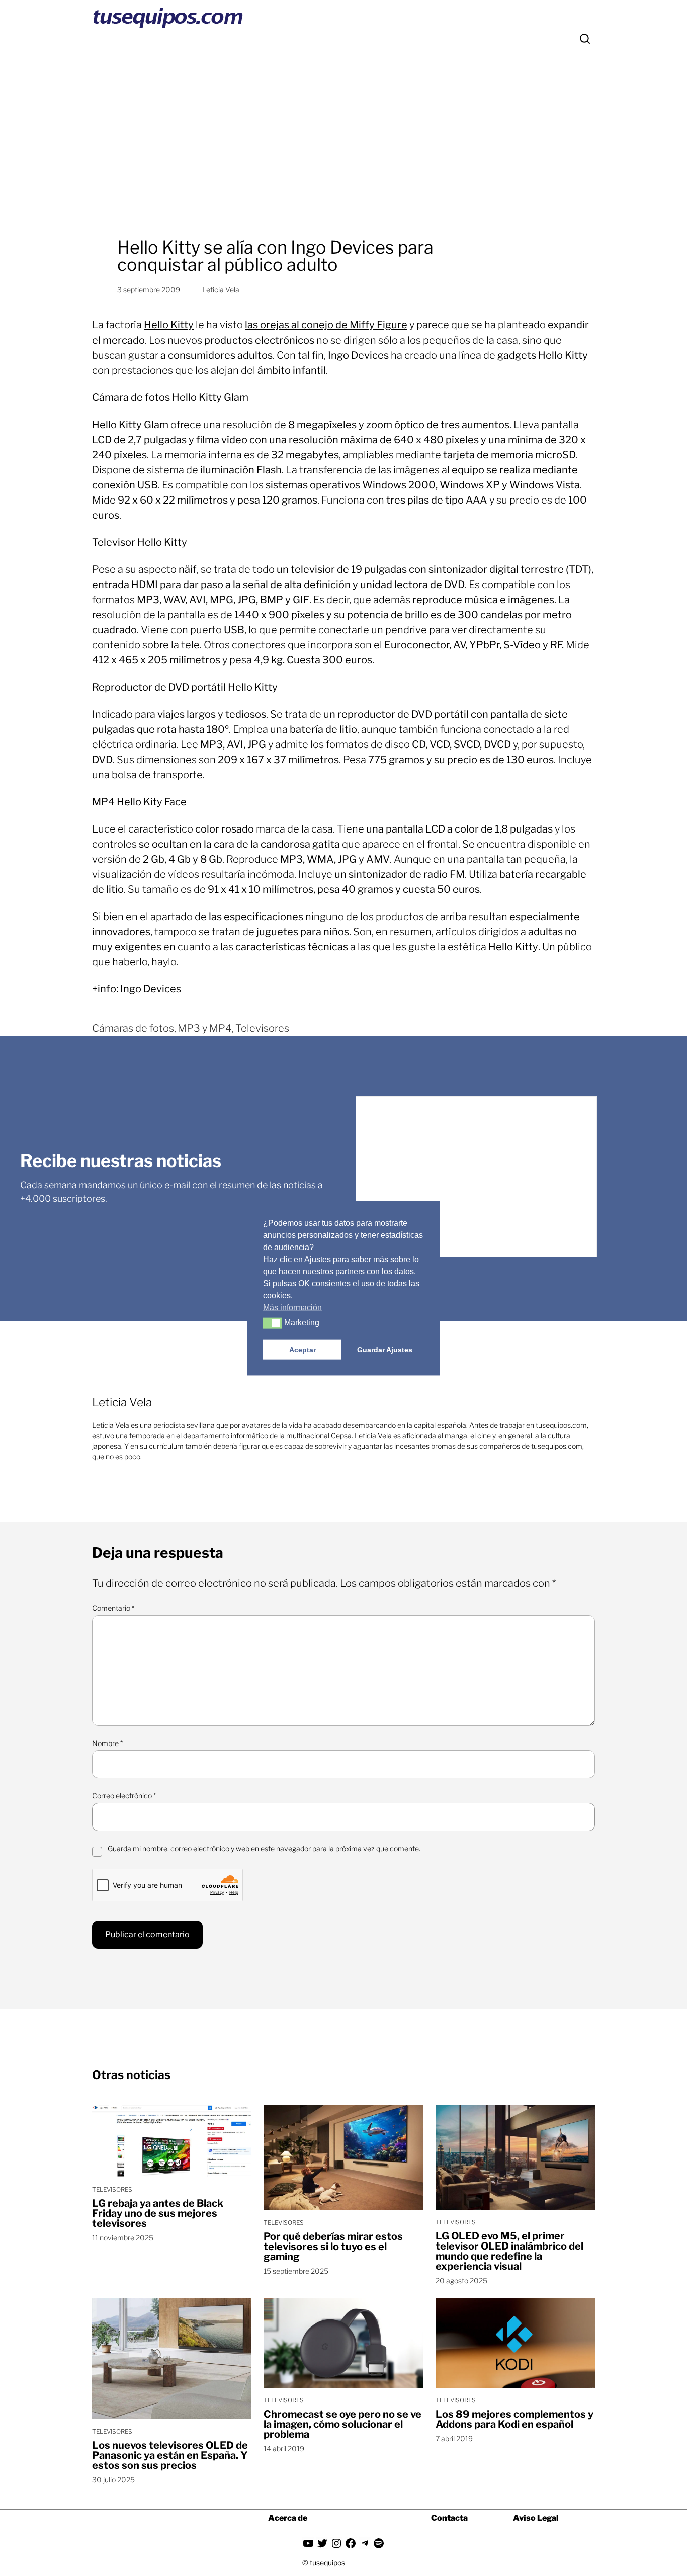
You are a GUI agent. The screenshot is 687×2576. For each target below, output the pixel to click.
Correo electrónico (124, 1796)
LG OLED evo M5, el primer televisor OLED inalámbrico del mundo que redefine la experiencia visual (509, 2251)
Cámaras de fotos (133, 1028)
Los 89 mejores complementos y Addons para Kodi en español (514, 2419)
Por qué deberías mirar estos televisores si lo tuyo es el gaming (333, 2247)
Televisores (262, 1028)
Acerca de (288, 2518)
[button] (272, 1323)
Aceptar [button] (303, 1349)
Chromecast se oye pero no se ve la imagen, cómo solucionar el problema (342, 2424)
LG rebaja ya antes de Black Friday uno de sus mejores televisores (158, 2213)
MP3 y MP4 (205, 1028)
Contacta (449, 2518)
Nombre (107, 1743)
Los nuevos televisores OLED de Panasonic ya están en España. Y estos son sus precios (170, 2455)
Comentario (113, 1608)
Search (585, 39)
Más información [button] (292, 1307)
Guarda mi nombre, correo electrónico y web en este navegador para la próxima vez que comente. (264, 1848)
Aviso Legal (536, 2518)
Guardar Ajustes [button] (385, 1349)
